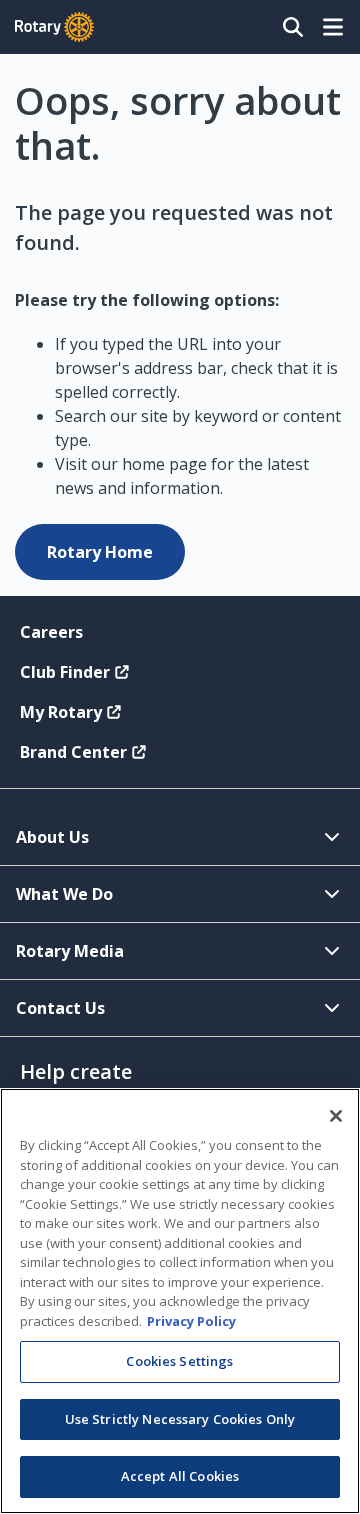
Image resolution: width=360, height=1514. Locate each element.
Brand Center (73, 752)
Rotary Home (100, 552)
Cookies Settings (179, 1361)
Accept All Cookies (180, 1476)
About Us (52, 837)
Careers (51, 632)
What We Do (64, 894)
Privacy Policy (191, 1321)
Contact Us (60, 1008)
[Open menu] (333, 27)
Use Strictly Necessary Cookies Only (180, 1419)
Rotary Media (70, 951)
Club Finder (65, 672)
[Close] (336, 1116)
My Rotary (61, 712)
